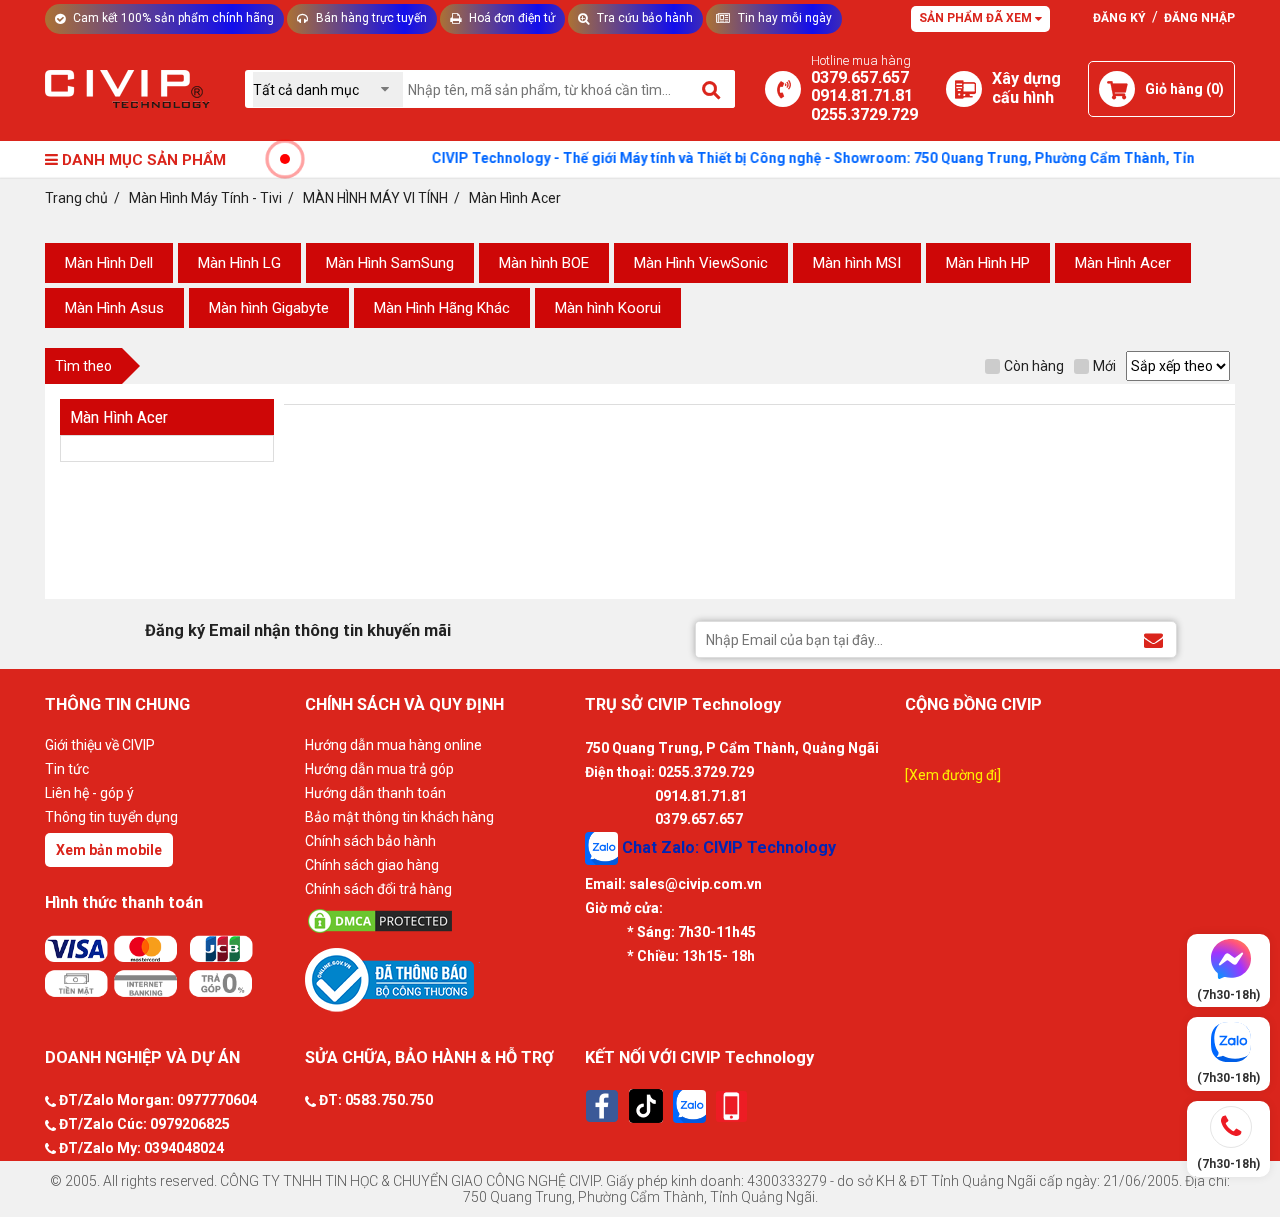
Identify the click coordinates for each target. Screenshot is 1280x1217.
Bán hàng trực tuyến (370, 18)
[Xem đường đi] (953, 775)
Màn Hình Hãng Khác (442, 308)
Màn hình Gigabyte (269, 308)
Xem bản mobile (109, 850)
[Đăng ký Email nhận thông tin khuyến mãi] (1153, 638)
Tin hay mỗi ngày (783, 18)
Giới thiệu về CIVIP (100, 745)
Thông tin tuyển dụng (111, 817)
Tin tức (67, 769)
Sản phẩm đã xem (977, 18)
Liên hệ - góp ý (89, 793)
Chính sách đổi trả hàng (378, 889)
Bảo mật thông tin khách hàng (399, 817)
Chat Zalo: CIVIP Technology (727, 847)
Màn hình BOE (544, 263)
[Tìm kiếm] (712, 89)
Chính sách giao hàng (372, 865)
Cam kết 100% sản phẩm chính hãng (172, 18)
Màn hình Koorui (608, 308)
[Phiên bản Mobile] (731, 1106)
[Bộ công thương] (440, 979)
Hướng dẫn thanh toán (375, 793)
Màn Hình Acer (1123, 263)
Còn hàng (1034, 366)
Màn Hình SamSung (390, 263)
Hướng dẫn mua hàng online (393, 745)
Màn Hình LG (239, 263)
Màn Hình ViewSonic (701, 263)
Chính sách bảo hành (370, 841)
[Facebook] (602, 1106)
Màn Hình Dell (109, 263)
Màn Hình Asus (114, 308)
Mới (1104, 366)
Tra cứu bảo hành (643, 18)
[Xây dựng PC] (964, 89)
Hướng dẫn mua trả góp (379, 769)
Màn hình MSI (857, 263)
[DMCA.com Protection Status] (440, 921)
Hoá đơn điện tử (510, 18)
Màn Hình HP (988, 263)
